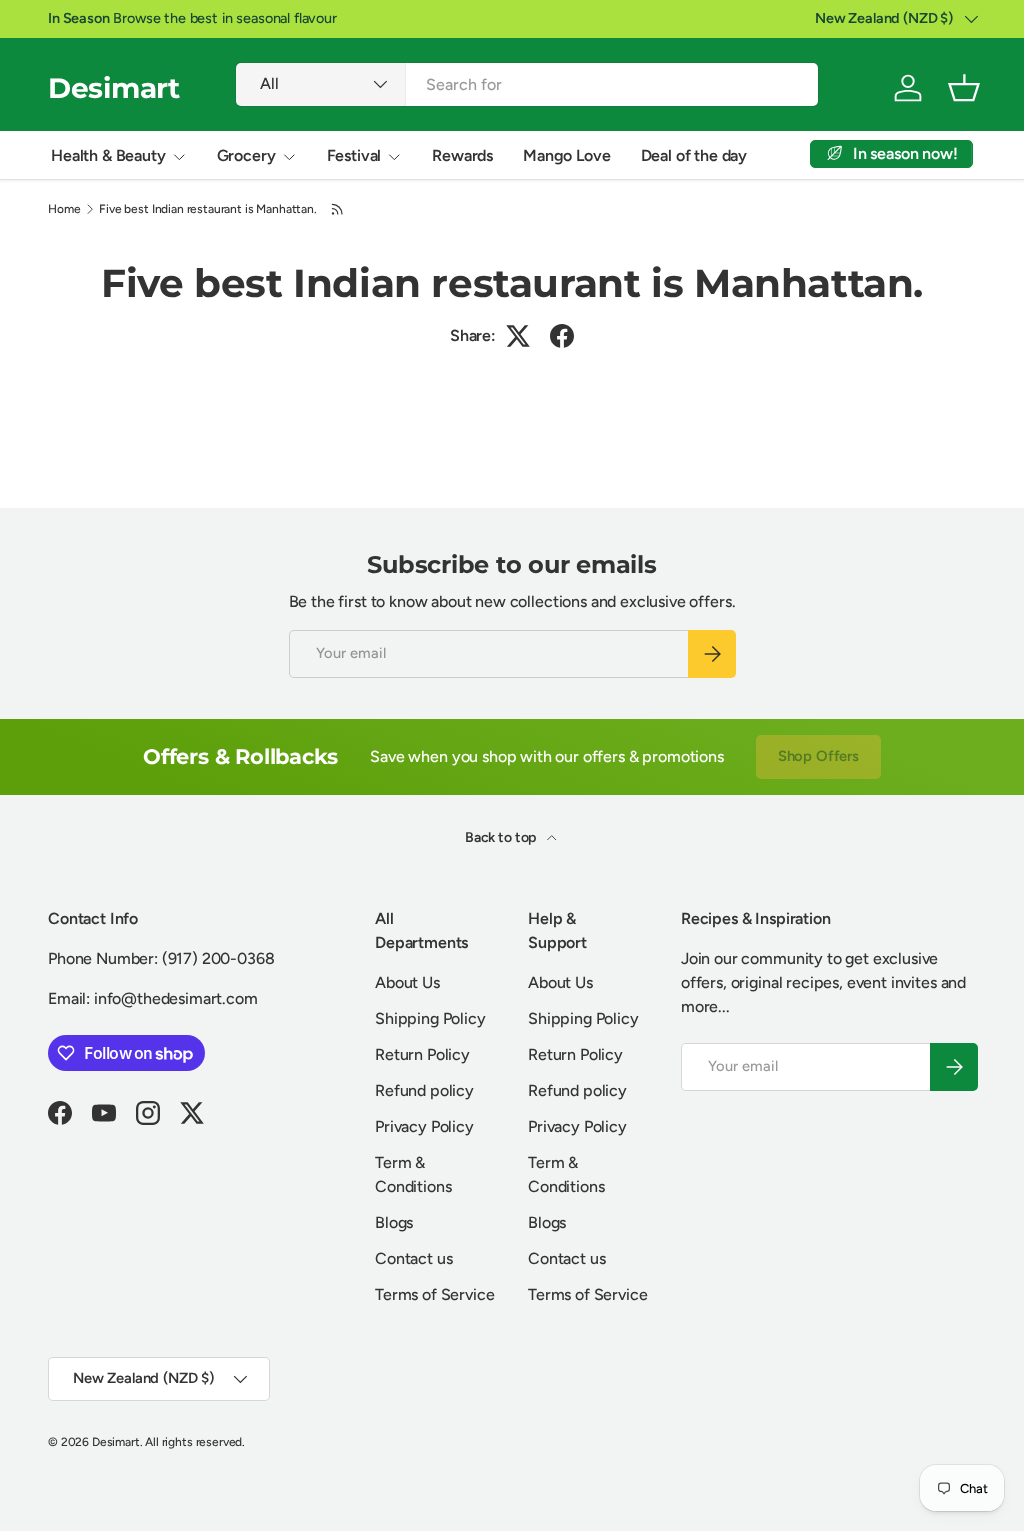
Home (64, 209)
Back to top (502, 837)
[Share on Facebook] (562, 336)
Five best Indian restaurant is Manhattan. (207, 209)
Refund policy (424, 1090)
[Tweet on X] (518, 336)
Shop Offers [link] (818, 756)
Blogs (394, 1222)
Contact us (413, 1258)
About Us (407, 982)
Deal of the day (694, 155)
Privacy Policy (424, 1126)
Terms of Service (434, 1294)
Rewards (462, 155)
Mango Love (566, 155)
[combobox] (527, 84)
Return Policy (422, 1054)
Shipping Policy (430, 1018)
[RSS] (338, 209)
